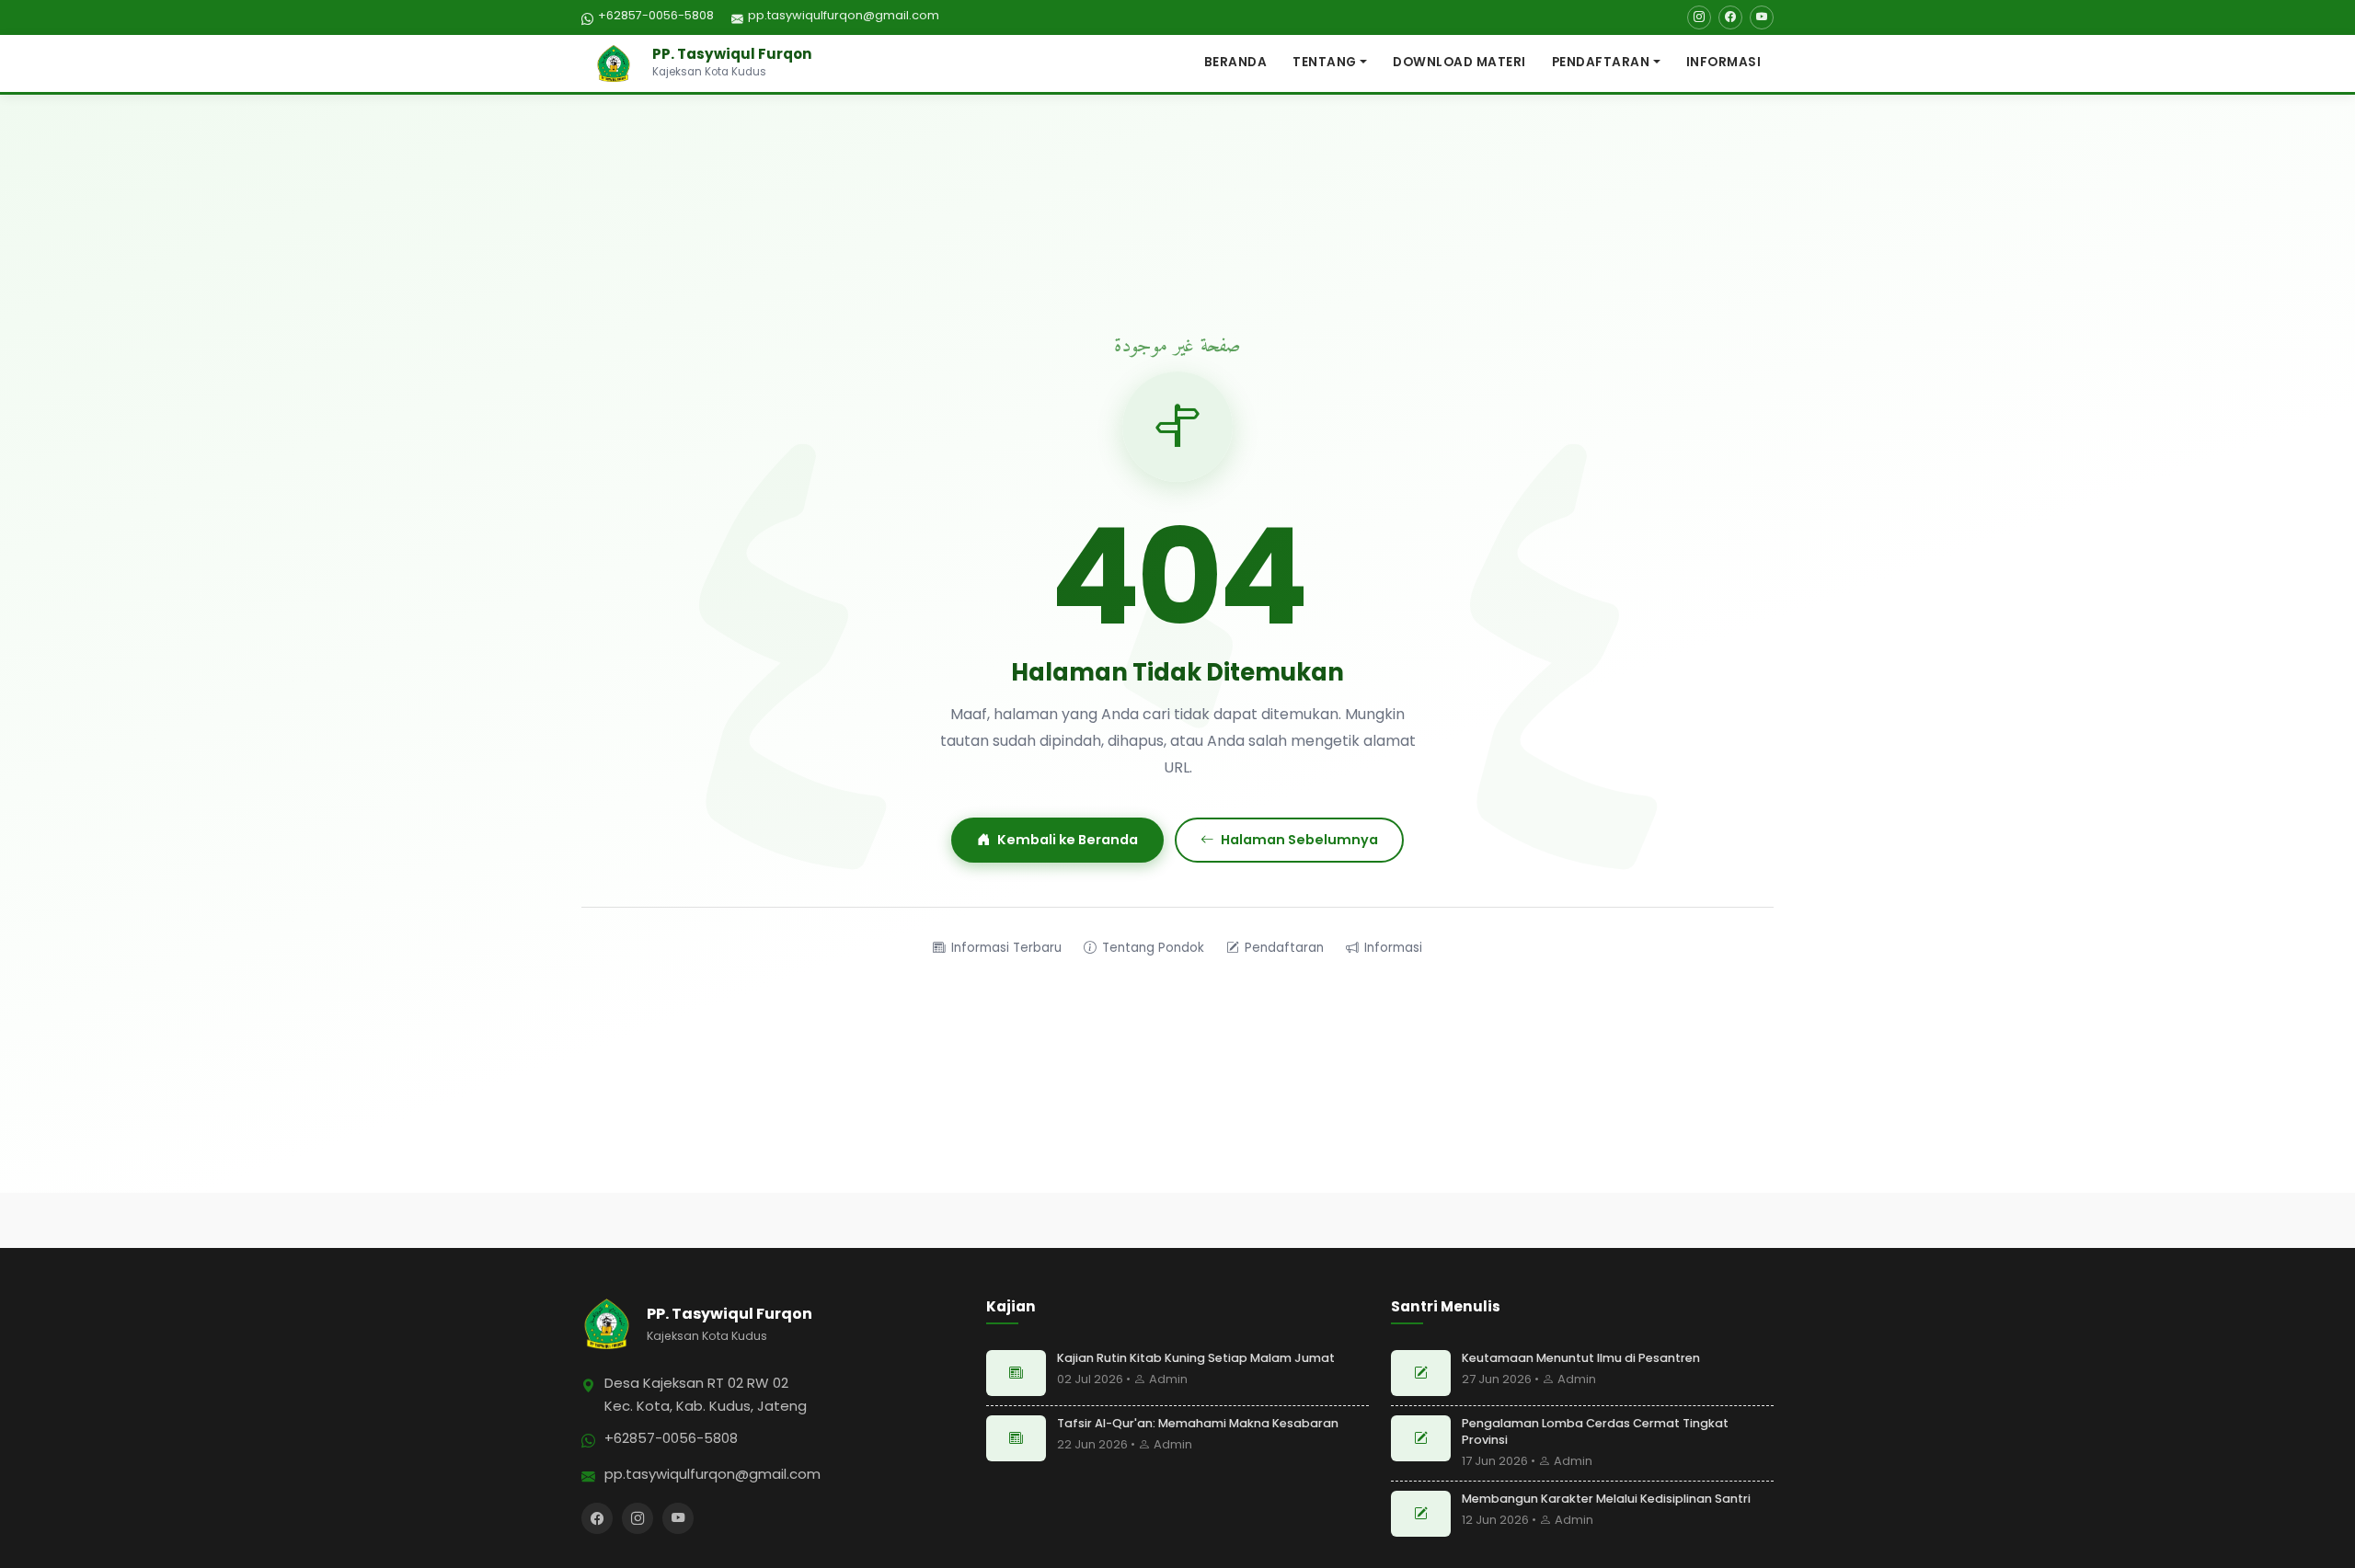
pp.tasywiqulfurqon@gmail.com (844, 15)
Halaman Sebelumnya (1299, 840)
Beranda (1236, 62)
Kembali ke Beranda (1068, 840)
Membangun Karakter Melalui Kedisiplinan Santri (1606, 1499)
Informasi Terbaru (1006, 948)
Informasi (1724, 62)
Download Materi (1459, 62)
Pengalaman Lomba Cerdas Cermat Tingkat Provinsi (1595, 1431)
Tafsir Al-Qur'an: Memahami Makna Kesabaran (1198, 1423)
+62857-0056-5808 (656, 15)
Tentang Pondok (1153, 948)
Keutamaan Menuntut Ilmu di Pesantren (1581, 1358)
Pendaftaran (1601, 62)
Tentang (1325, 62)
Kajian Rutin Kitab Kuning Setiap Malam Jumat (1196, 1358)
